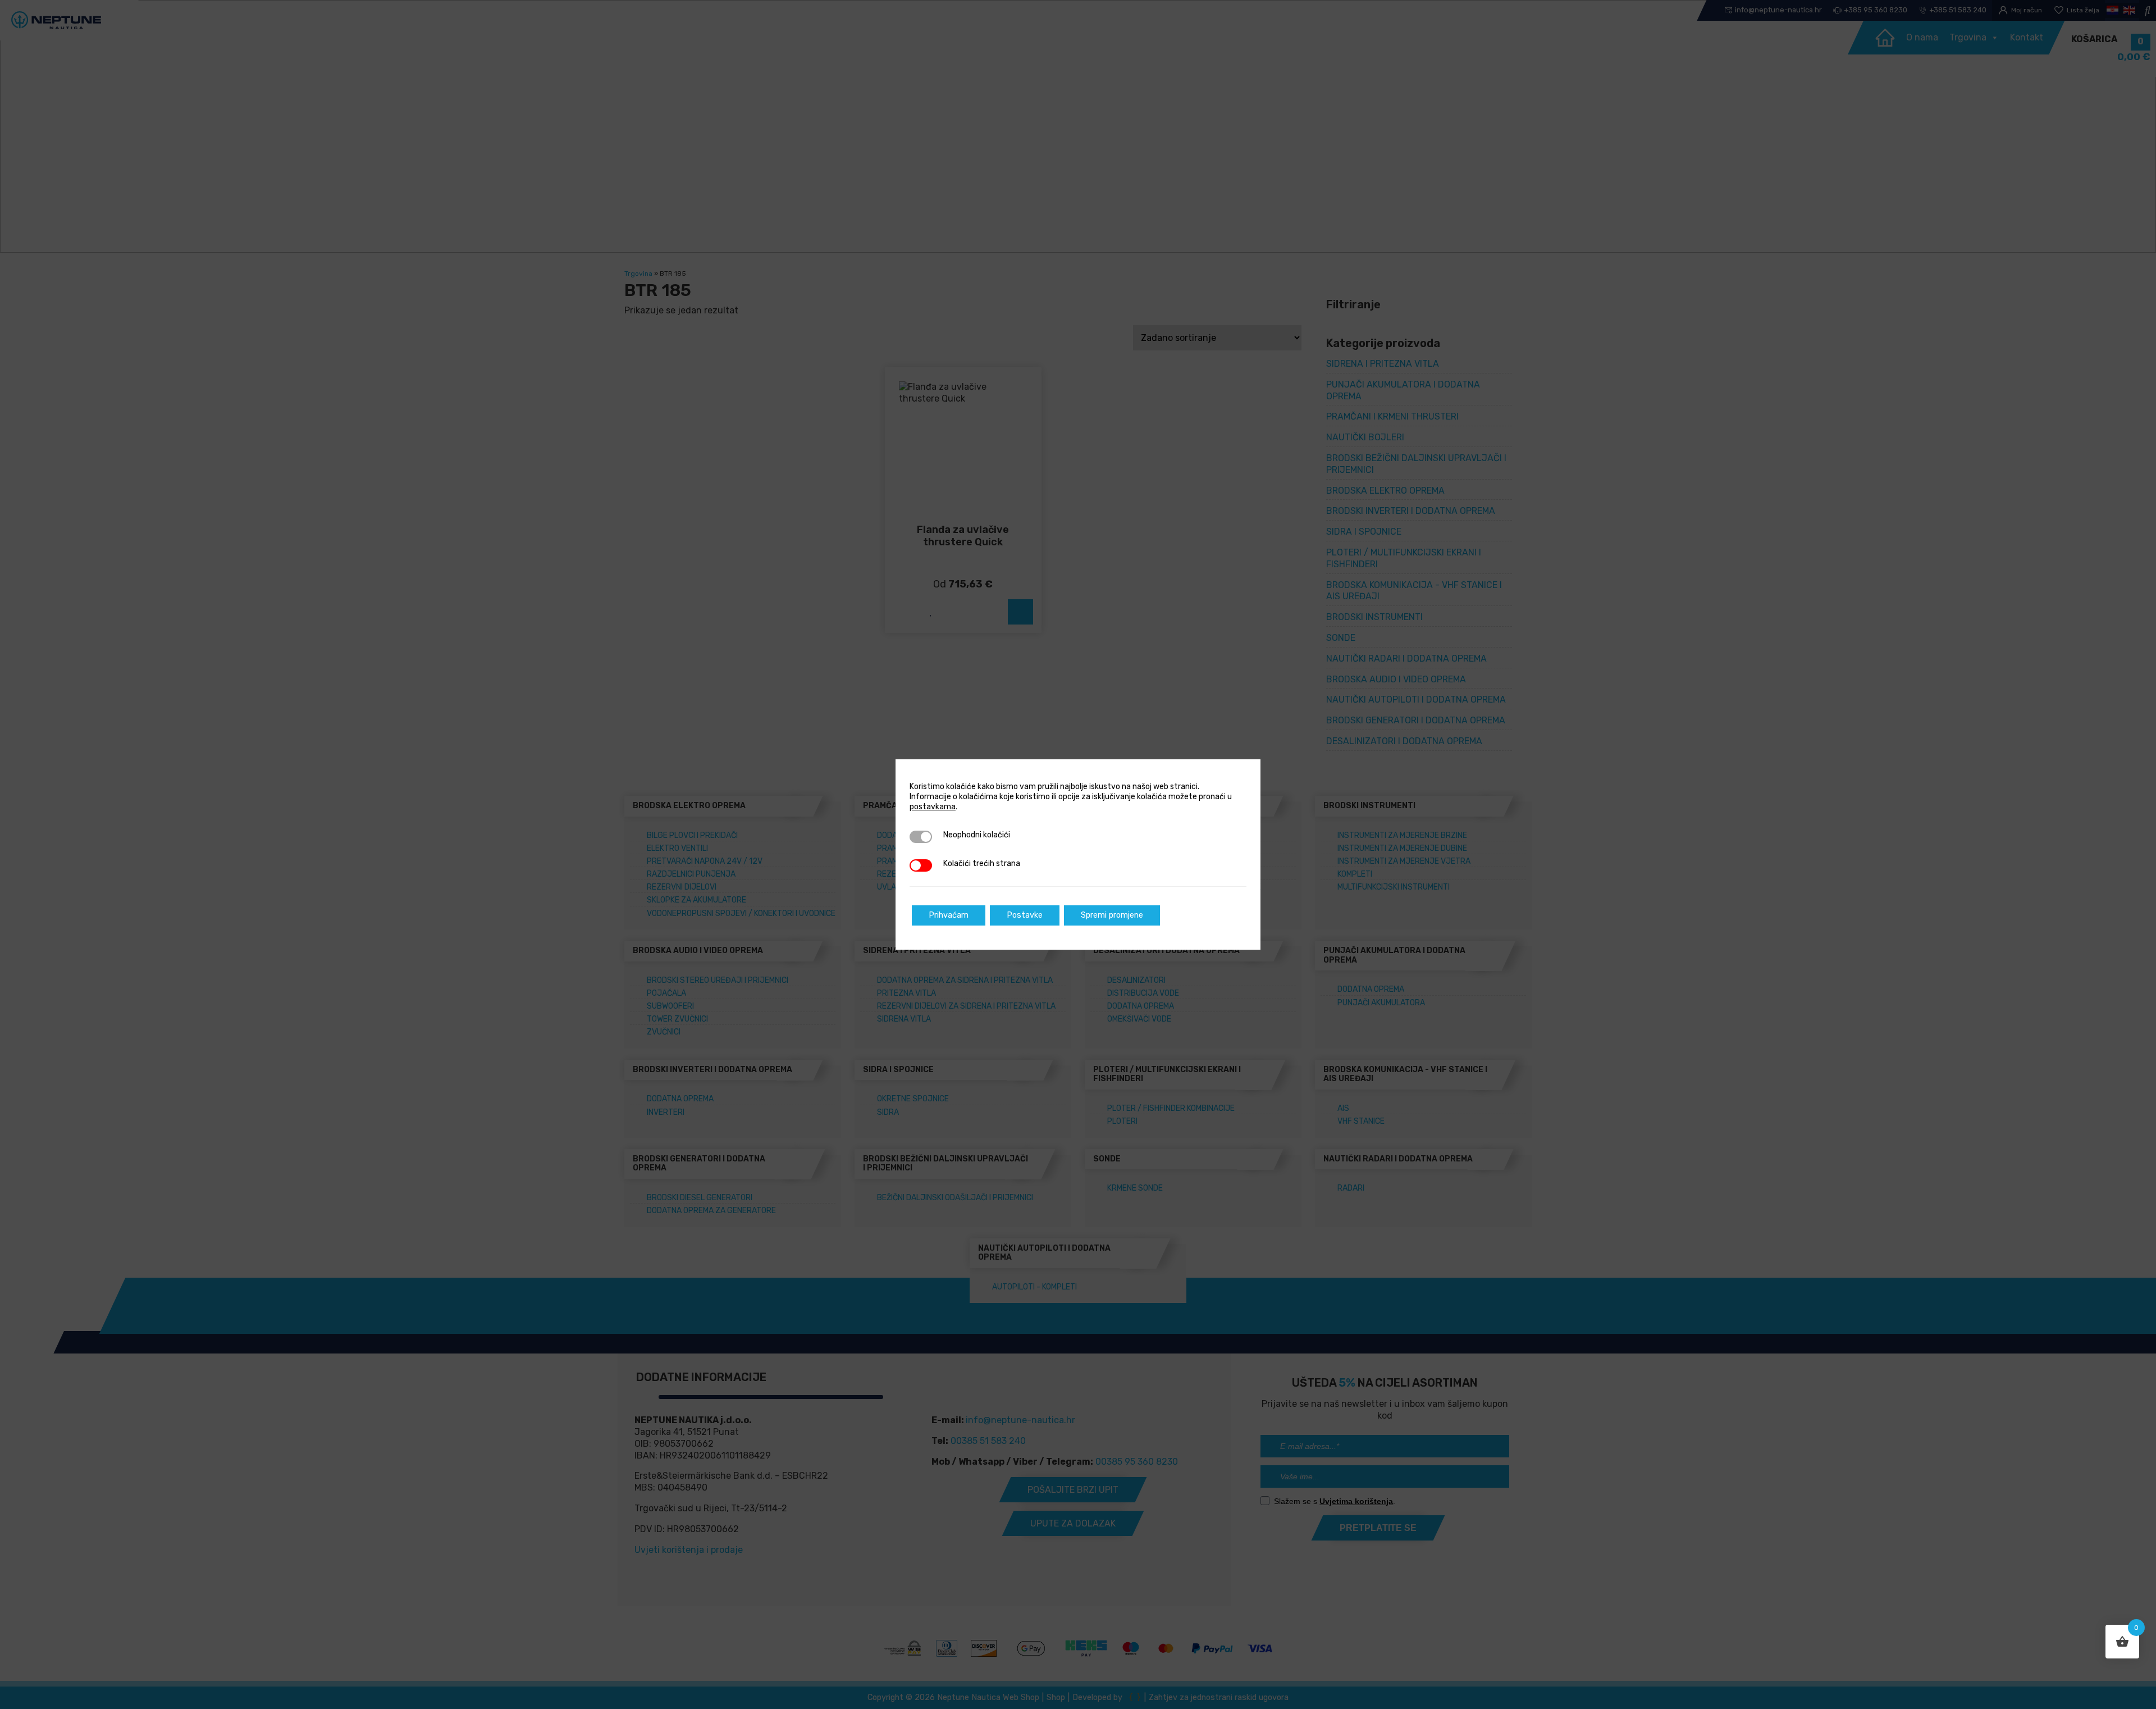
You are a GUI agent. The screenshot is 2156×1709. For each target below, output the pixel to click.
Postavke (1025, 915)
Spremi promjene (1112, 915)
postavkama (933, 807)
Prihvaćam (949, 915)
